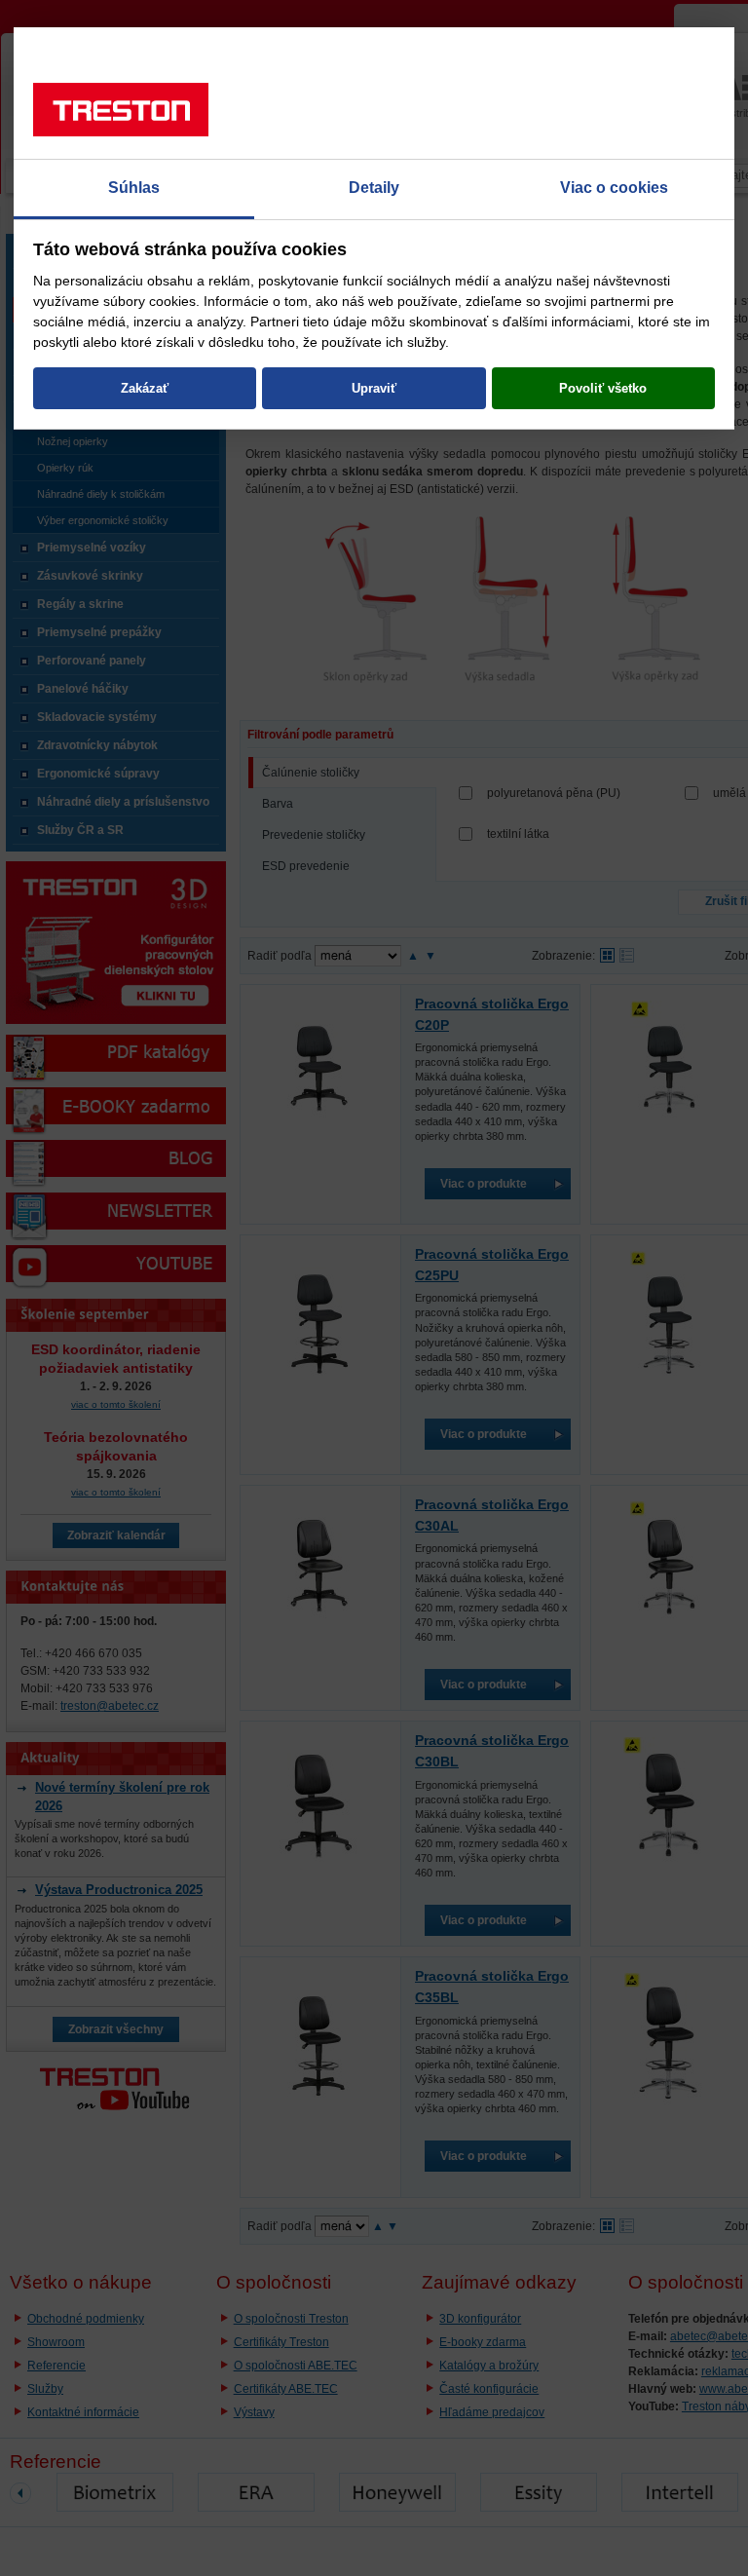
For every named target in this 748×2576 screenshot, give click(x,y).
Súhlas (134, 188)
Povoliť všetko (603, 388)
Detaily (374, 188)
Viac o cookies (614, 188)
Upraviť (374, 388)
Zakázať (145, 388)
